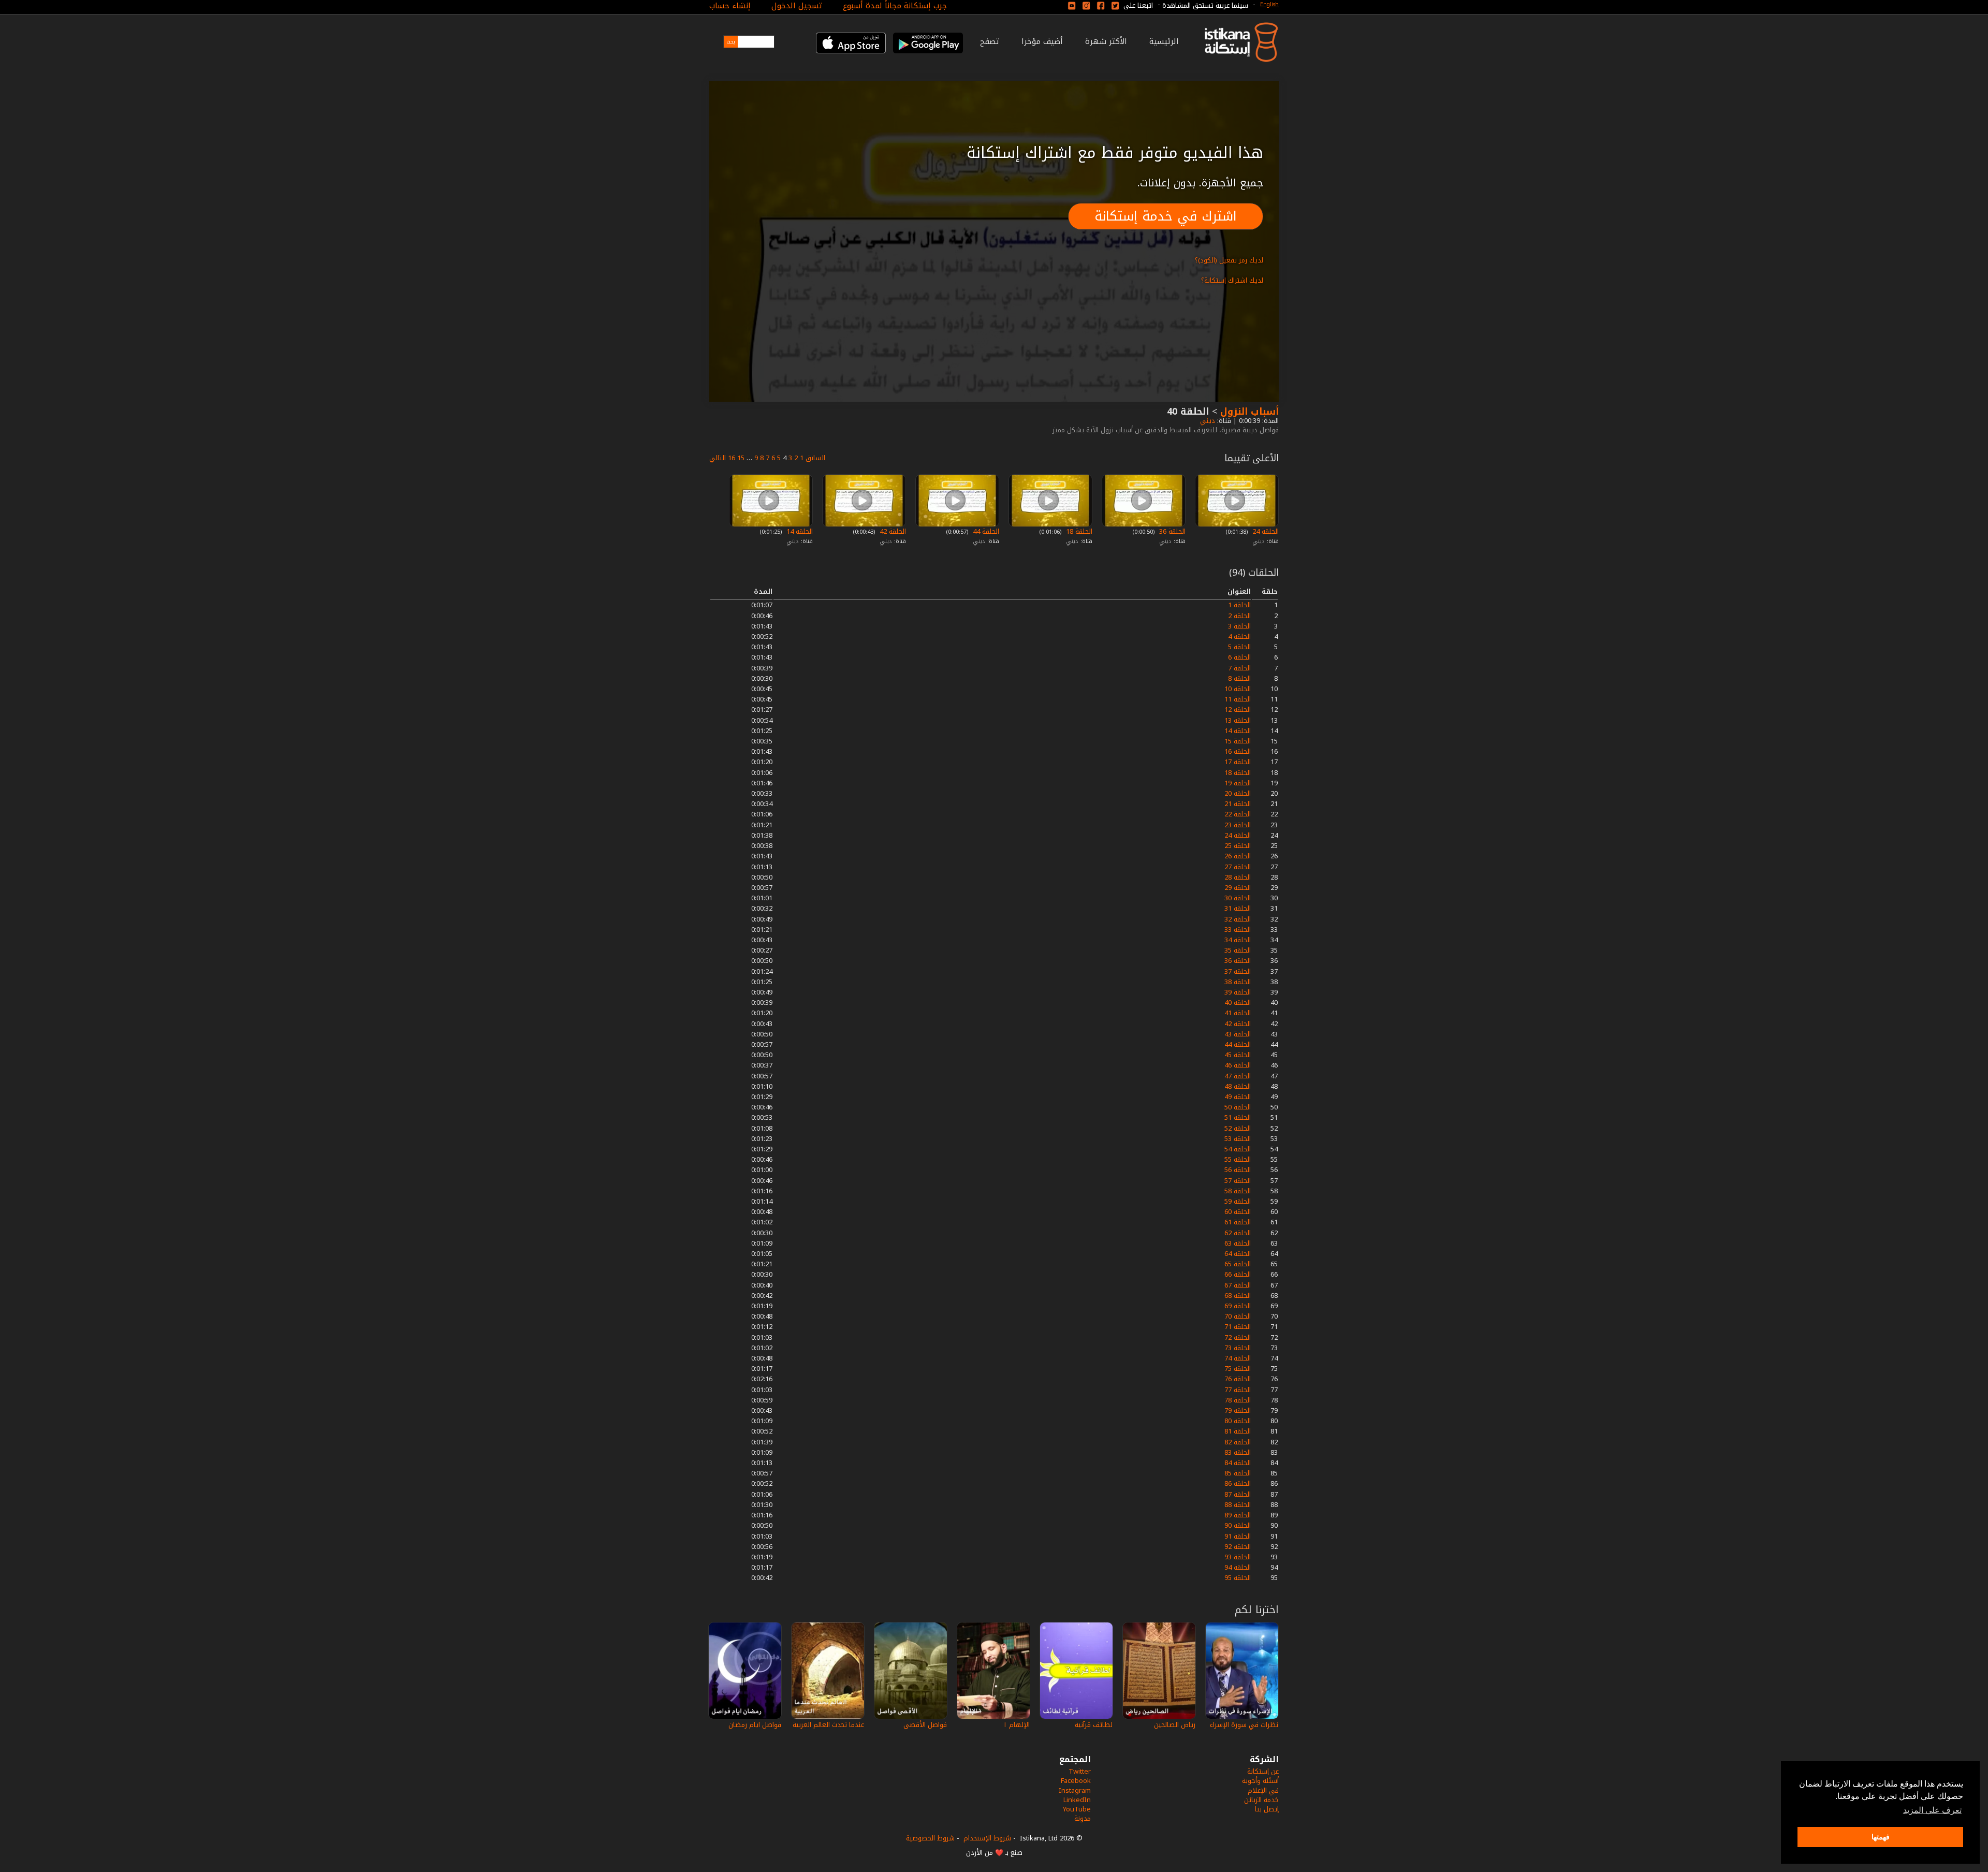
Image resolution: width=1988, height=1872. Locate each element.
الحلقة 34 (1238, 940)
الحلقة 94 (1238, 1567)
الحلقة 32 (1238, 919)
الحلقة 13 (1238, 720)
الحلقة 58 (1238, 1191)
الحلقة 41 (1238, 1013)
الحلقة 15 (1238, 741)
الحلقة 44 (985, 531)
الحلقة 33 (1238, 930)
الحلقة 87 (1238, 1494)
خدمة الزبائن (1261, 1800)
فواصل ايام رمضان (755, 1725)
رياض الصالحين (1175, 1725)
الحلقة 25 (1238, 846)
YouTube (1077, 1809)
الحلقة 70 (1238, 1316)
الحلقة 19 (1238, 783)
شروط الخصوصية (930, 1838)
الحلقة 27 (1238, 867)
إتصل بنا (1267, 1809)
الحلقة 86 (1238, 1483)
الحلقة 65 (1238, 1264)
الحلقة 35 (1238, 950)
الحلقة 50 (1238, 1107)
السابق (815, 458)
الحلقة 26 (1238, 856)
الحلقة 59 (1238, 1201)
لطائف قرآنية (1094, 1725)
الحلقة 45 (1238, 1055)
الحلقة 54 (1238, 1149)
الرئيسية (1164, 41)
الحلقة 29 (1238, 888)
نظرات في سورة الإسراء (1244, 1725)
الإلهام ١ (1017, 1725)
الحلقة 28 (1238, 877)
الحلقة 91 (1238, 1536)
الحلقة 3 (1239, 626)
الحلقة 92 (1238, 1547)
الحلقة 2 (1239, 616)
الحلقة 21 (1238, 804)
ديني (1207, 421)
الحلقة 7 (1239, 668)
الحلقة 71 (1238, 1327)
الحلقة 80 (1238, 1421)
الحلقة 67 (1238, 1285)
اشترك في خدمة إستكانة (1166, 216)
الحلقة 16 (1238, 751)
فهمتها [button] (1881, 1837)
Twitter (1080, 1771)
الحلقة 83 (1238, 1452)
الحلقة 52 (1238, 1128)
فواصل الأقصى (925, 1725)
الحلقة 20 (1238, 793)
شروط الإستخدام (987, 1838)
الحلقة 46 (1238, 1065)
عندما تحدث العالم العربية (828, 1725)
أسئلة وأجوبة (1260, 1781)
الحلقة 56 (1238, 1170)
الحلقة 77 (1238, 1390)
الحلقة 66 (1238, 1274)
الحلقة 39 (1238, 992)
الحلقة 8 (1239, 678)
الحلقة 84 (1238, 1463)
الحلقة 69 (1238, 1306)
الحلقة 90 (1238, 1525)
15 (741, 458)
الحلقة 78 (1238, 1400)
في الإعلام (1263, 1790)
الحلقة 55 (1238, 1159)
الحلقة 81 (1238, 1431)
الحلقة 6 (1239, 657)
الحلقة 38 (1238, 982)
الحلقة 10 (1238, 689)
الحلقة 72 (1238, 1337)
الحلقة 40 (1238, 1003)
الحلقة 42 (892, 531)
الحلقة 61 (1238, 1222)
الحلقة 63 (1238, 1243)
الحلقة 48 (1238, 1086)
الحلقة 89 (1238, 1515)
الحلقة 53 (1238, 1139)
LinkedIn (1077, 1800)
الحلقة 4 (1239, 637)
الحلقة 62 (1238, 1233)
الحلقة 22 (1238, 814)
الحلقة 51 (1238, 1117)
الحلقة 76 (1238, 1379)
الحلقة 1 (1239, 605)
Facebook (1076, 1781)
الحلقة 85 (1238, 1473)
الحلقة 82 (1238, 1442)
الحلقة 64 (1238, 1254)
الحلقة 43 (1238, 1034)
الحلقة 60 (1238, 1212)
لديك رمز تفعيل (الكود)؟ (1229, 260)
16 (732, 458)
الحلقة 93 (1238, 1557)
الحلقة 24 (1265, 531)
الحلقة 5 (1239, 647)
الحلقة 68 (1238, 1296)
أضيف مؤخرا (1042, 41)
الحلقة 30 (1238, 898)
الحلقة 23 (1238, 825)
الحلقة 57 (1238, 1181)
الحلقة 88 (1238, 1505)
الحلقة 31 (1238, 908)
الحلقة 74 (1238, 1358)
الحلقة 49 (1238, 1097)
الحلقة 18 (1078, 531)
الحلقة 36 (1171, 531)
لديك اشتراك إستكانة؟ (1232, 280)
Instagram (1075, 1790)
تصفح (990, 41)
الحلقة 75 (1238, 1369)
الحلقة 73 (1238, 1348)
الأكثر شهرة (1106, 41)
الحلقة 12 (1238, 710)
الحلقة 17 (1238, 762)
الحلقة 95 (1238, 1578)
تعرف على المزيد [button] (1932, 1810)
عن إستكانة (1263, 1771)
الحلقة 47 (1238, 1076)
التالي (718, 458)
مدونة (1083, 1818)
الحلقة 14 (799, 531)
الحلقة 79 (1238, 1410)
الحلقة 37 (1238, 971)
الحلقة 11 (1238, 699)
